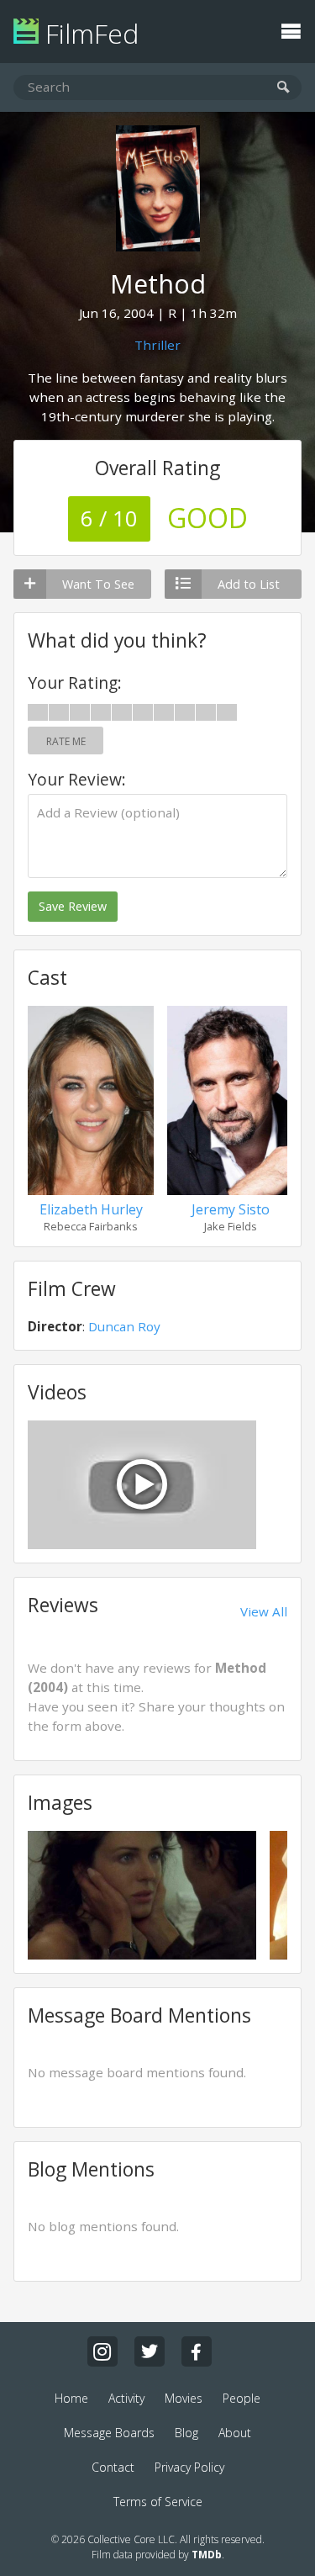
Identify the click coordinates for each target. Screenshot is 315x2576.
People (241, 2398)
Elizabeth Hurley (91, 1209)
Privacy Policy (189, 2467)
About (235, 2433)
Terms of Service (158, 2502)
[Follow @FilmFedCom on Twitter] (150, 2351)
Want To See (98, 584)
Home (71, 2398)
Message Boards (109, 2433)
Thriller (157, 345)
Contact (113, 2467)
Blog (186, 2433)
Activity (126, 2398)
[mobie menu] (291, 29)
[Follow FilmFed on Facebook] (197, 2351)
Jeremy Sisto (231, 1209)
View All (264, 1611)
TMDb (207, 2555)
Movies (184, 2398)
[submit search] (283, 88)
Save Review (73, 906)
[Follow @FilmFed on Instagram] (102, 2351)
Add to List (249, 584)
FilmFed (89, 33)
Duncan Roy (124, 1326)
